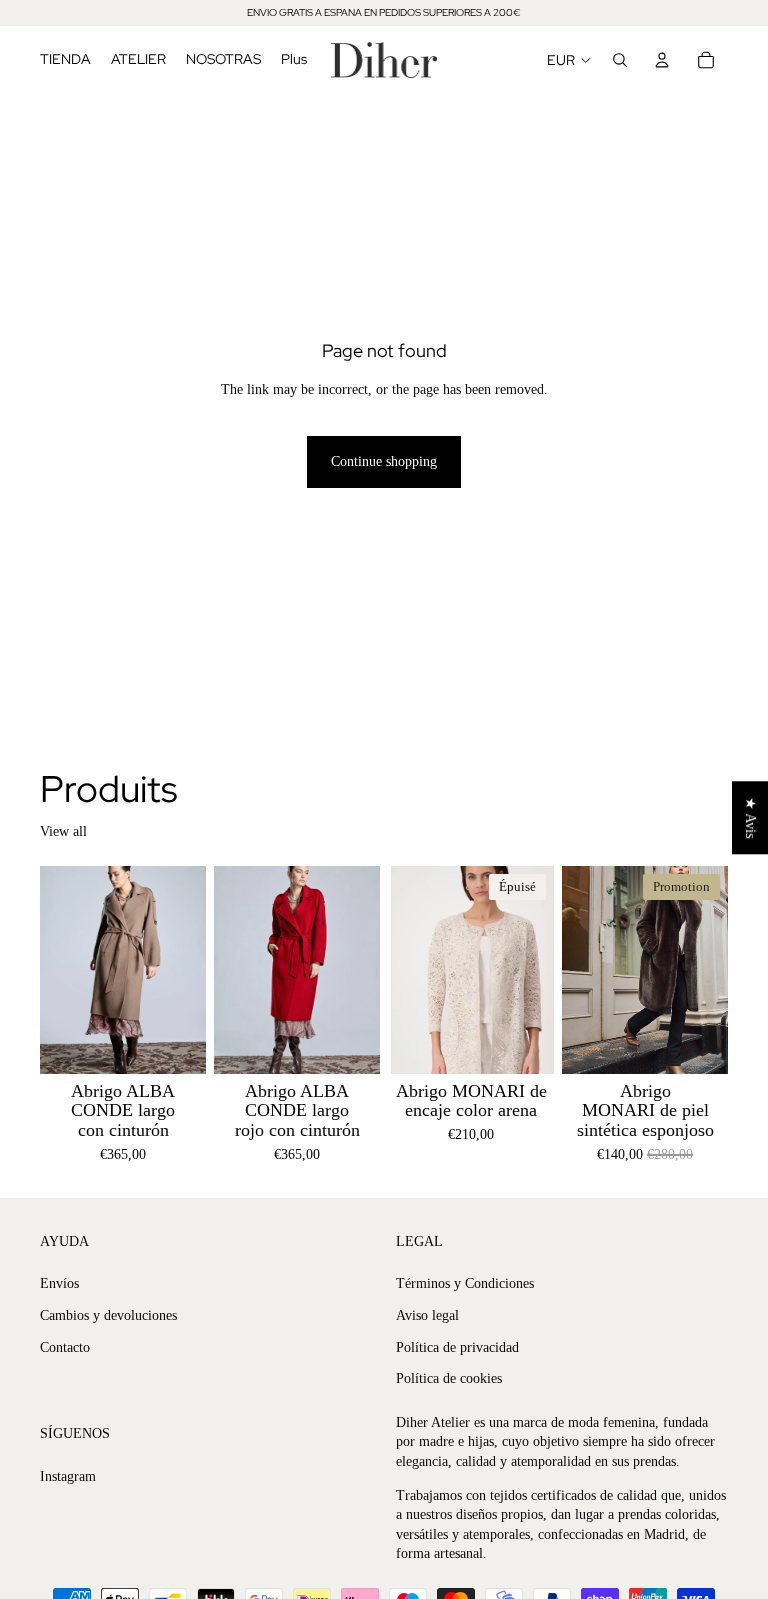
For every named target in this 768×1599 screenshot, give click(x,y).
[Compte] (662, 60)
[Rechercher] (620, 60)
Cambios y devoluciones (108, 1315)
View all (63, 831)
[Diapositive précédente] (62, 969)
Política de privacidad (457, 1346)
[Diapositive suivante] (184, 969)
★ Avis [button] (750, 817)
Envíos (59, 1283)
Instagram (68, 1475)
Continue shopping (384, 461)
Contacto (65, 1346)
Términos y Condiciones (465, 1283)
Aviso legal (427, 1315)
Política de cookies (449, 1378)
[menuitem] (294, 60)
